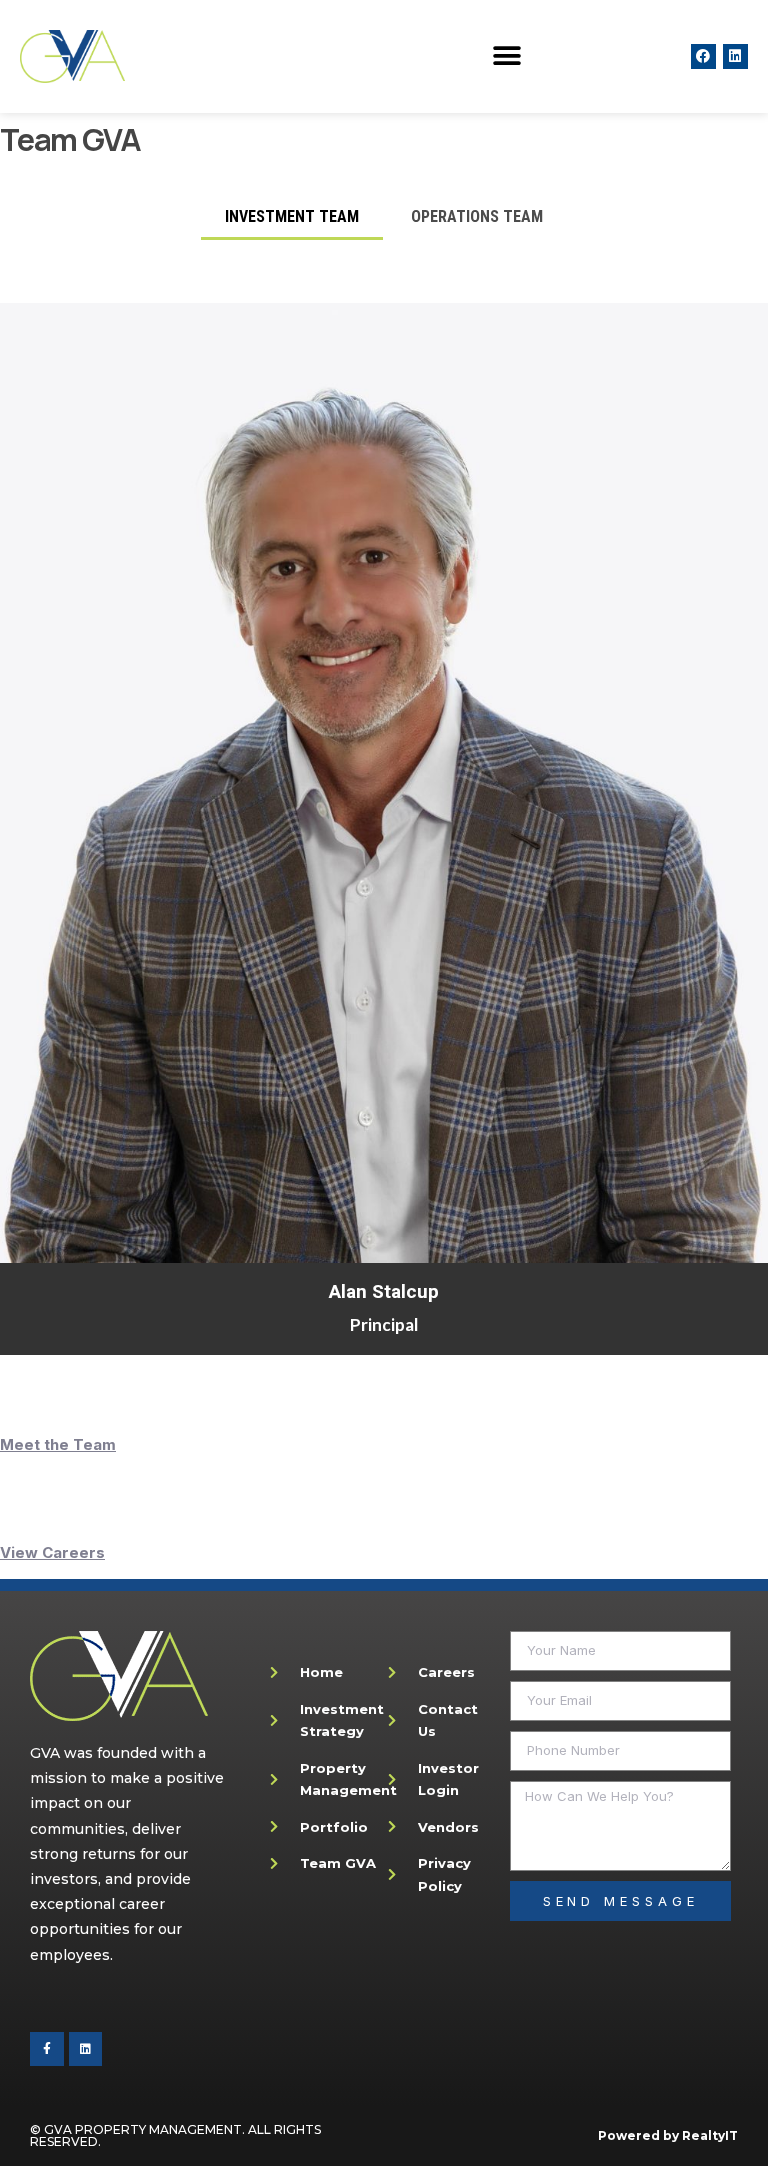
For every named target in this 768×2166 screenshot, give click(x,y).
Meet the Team (58, 1444)
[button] (507, 56)
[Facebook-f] (47, 2049)
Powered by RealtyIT (668, 2135)
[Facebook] (703, 56)
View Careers (52, 1552)
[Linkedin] (735, 56)
